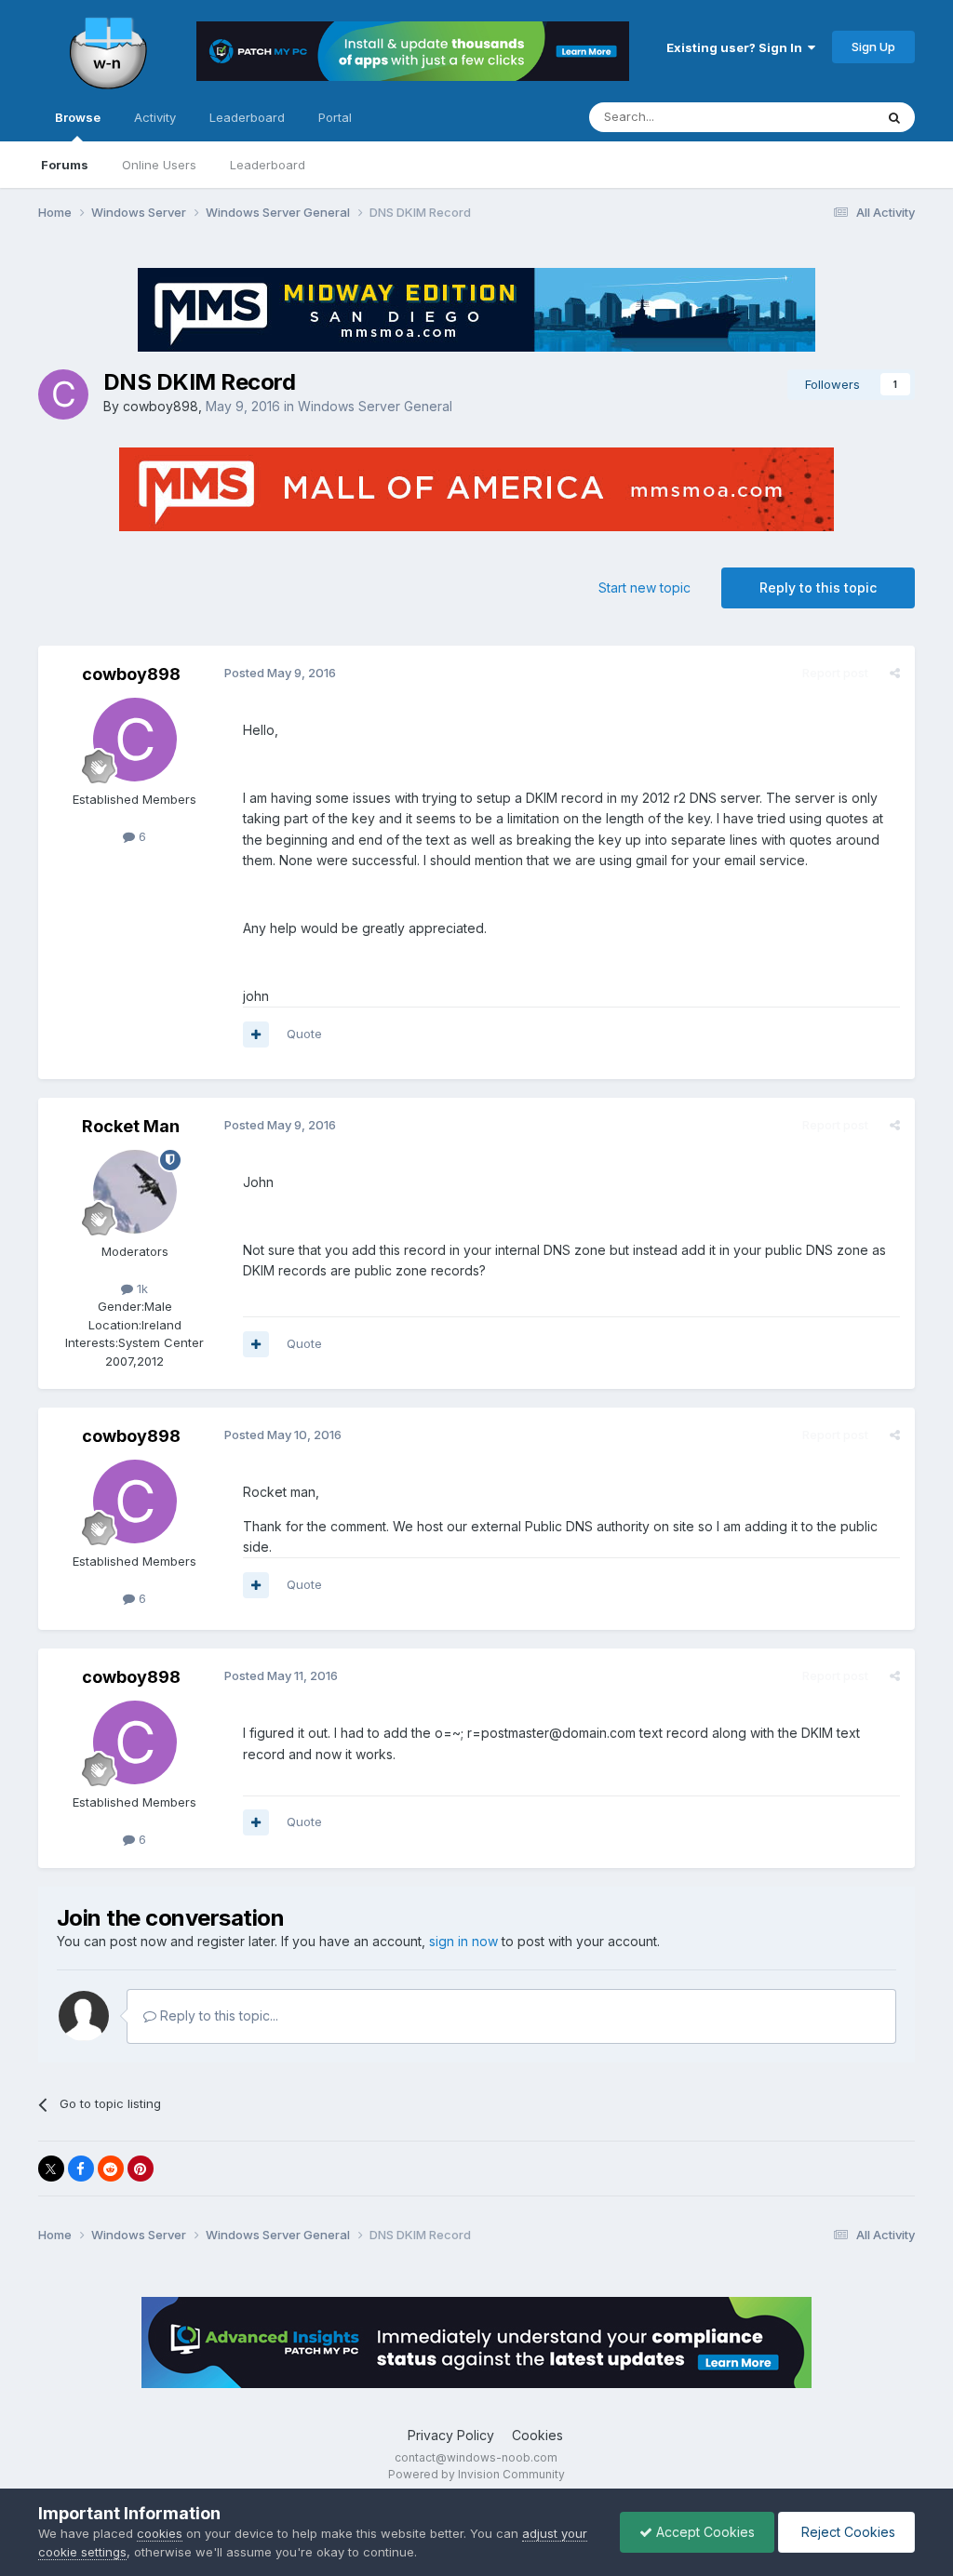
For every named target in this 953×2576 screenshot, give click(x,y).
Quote (304, 1034)
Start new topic (644, 587)
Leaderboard (268, 165)
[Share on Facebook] (81, 2169)
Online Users (159, 165)
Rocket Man (131, 1126)
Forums (65, 165)
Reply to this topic (818, 587)
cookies (160, 2533)
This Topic (819, 117)
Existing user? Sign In (737, 47)
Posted (280, 673)
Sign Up (873, 47)
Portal (335, 117)
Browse (78, 117)
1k (141, 1288)
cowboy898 (161, 406)
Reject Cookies (846, 2532)
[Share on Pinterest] (141, 2169)
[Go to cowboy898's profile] (63, 394)
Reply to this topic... (217, 2015)
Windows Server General (375, 406)
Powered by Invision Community (476, 2474)
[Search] (894, 117)
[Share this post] (895, 673)
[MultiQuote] (256, 1034)
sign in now (463, 1941)
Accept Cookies (704, 2532)
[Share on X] (51, 2169)
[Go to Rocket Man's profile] (135, 1192)
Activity (155, 117)
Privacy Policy (451, 2435)
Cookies (537, 2435)
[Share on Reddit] (111, 2169)
